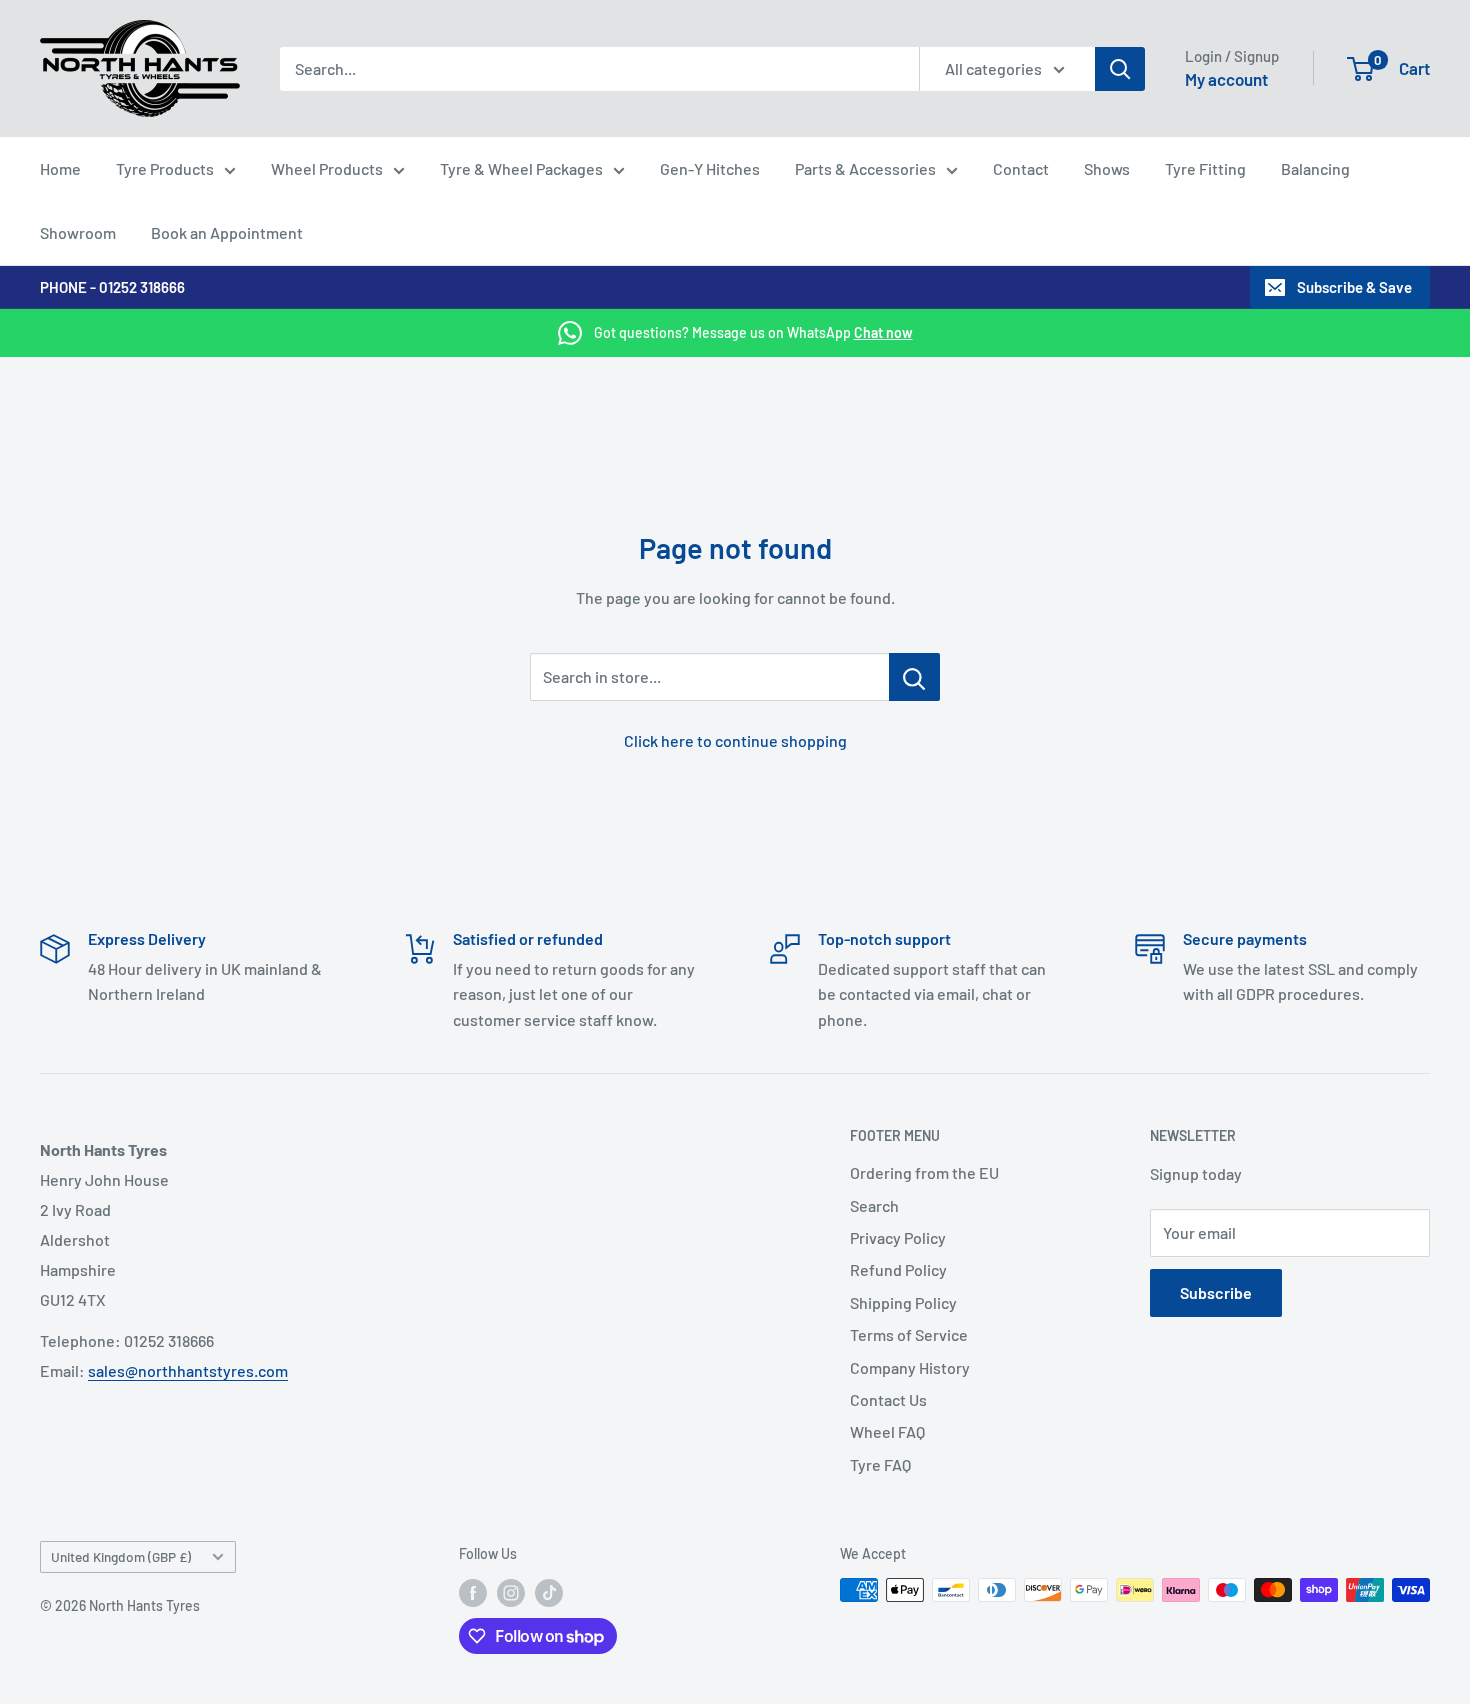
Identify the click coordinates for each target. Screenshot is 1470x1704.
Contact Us (888, 1399)
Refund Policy (898, 1269)
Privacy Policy (898, 1237)
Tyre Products (165, 168)
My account (1226, 79)
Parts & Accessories (865, 168)
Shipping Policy (903, 1302)
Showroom (78, 232)
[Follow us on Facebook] (473, 1592)
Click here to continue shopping (735, 740)
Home (60, 168)
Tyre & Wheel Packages (521, 168)
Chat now (883, 332)
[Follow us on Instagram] (511, 1592)
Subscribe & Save (1354, 287)
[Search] (1120, 69)
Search (874, 1205)
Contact (1021, 168)
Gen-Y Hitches (710, 168)
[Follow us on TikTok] (549, 1592)
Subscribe (1216, 1292)
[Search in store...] (914, 677)
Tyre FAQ (880, 1464)
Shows (1107, 168)
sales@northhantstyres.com (188, 1370)
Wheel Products (327, 168)
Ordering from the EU (924, 1172)
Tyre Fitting (1205, 168)
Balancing (1315, 168)
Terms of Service (909, 1334)
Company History (910, 1367)
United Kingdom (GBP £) (121, 1556)
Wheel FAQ (887, 1431)
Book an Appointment (227, 232)
